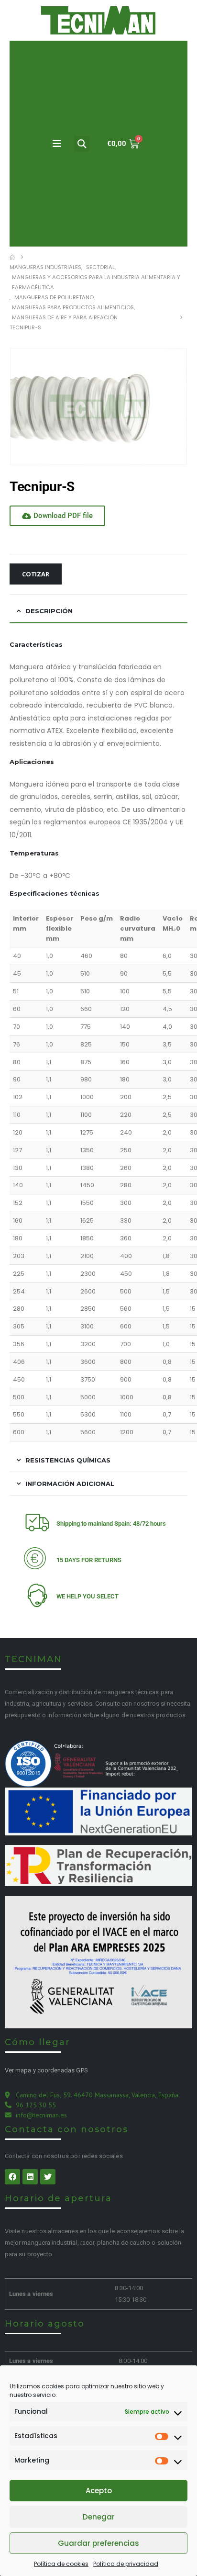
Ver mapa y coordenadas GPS (46, 2070)
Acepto (99, 2491)
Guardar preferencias (98, 2543)
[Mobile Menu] (57, 144)
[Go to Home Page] (12, 257)
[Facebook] (12, 2177)
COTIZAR (36, 574)
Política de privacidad (126, 2564)
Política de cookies (61, 2564)
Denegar (99, 2517)
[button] (82, 144)
